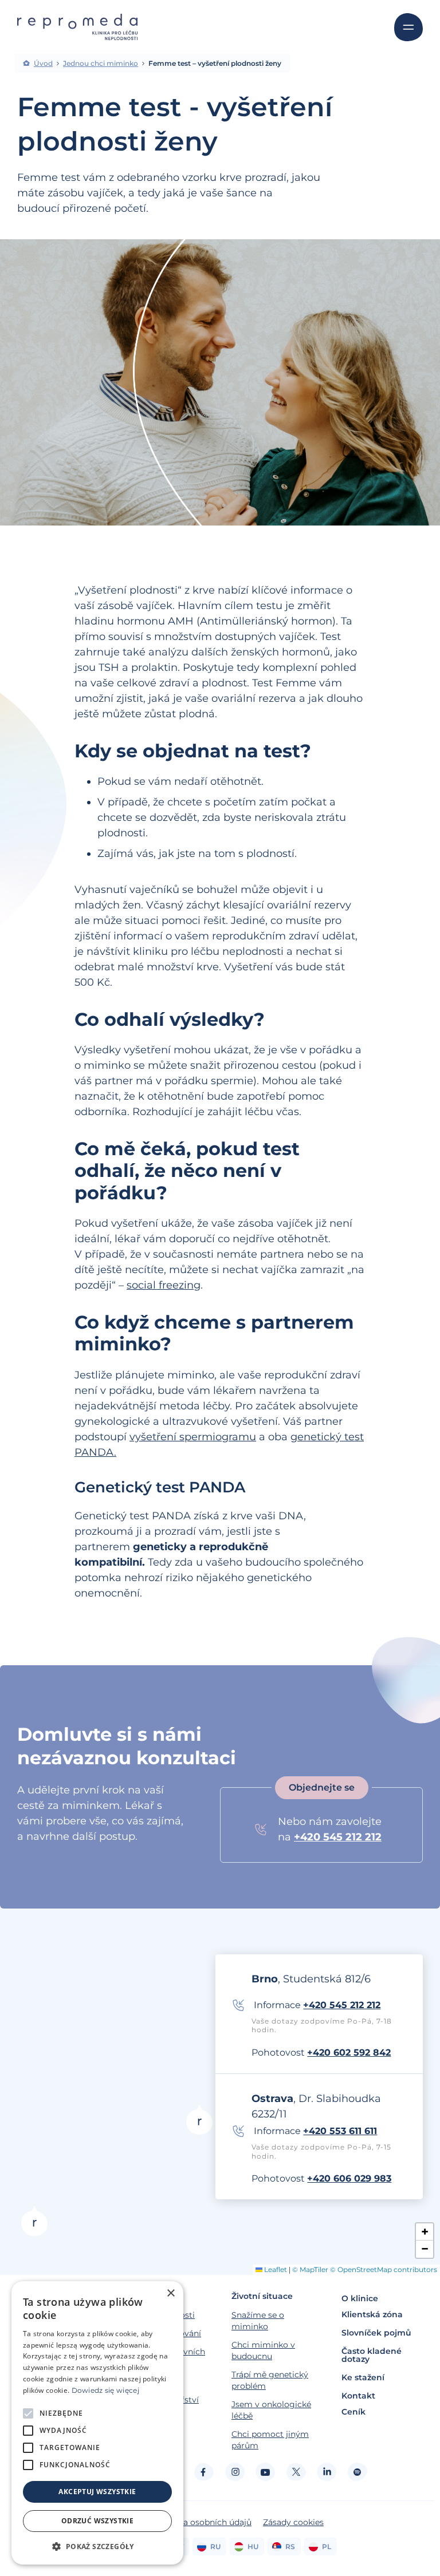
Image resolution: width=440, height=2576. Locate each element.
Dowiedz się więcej (105, 2390)
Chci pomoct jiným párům (270, 2440)
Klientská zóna (372, 2314)
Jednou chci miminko (101, 64)
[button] (34, 2221)
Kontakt (358, 2396)
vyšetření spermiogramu (193, 1437)
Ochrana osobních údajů (203, 2522)
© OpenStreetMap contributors (384, 2269)
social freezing (164, 1285)
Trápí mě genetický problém (270, 2380)
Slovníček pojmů (376, 2333)
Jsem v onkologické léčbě (271, 2410)
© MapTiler (310, 2269)
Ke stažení (363, 2377)
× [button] (170, 2293)
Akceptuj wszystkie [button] (97, 2492)
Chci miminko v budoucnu (263, 2350)
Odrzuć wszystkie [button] (97, 2521)
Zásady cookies (293, 2522)
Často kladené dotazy (372, 2355)
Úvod (43, 64)
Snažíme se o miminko (258, 2321)
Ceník (353, 2412)
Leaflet (275, 2269)
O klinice (360, 2298)
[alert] (97, 2423)
